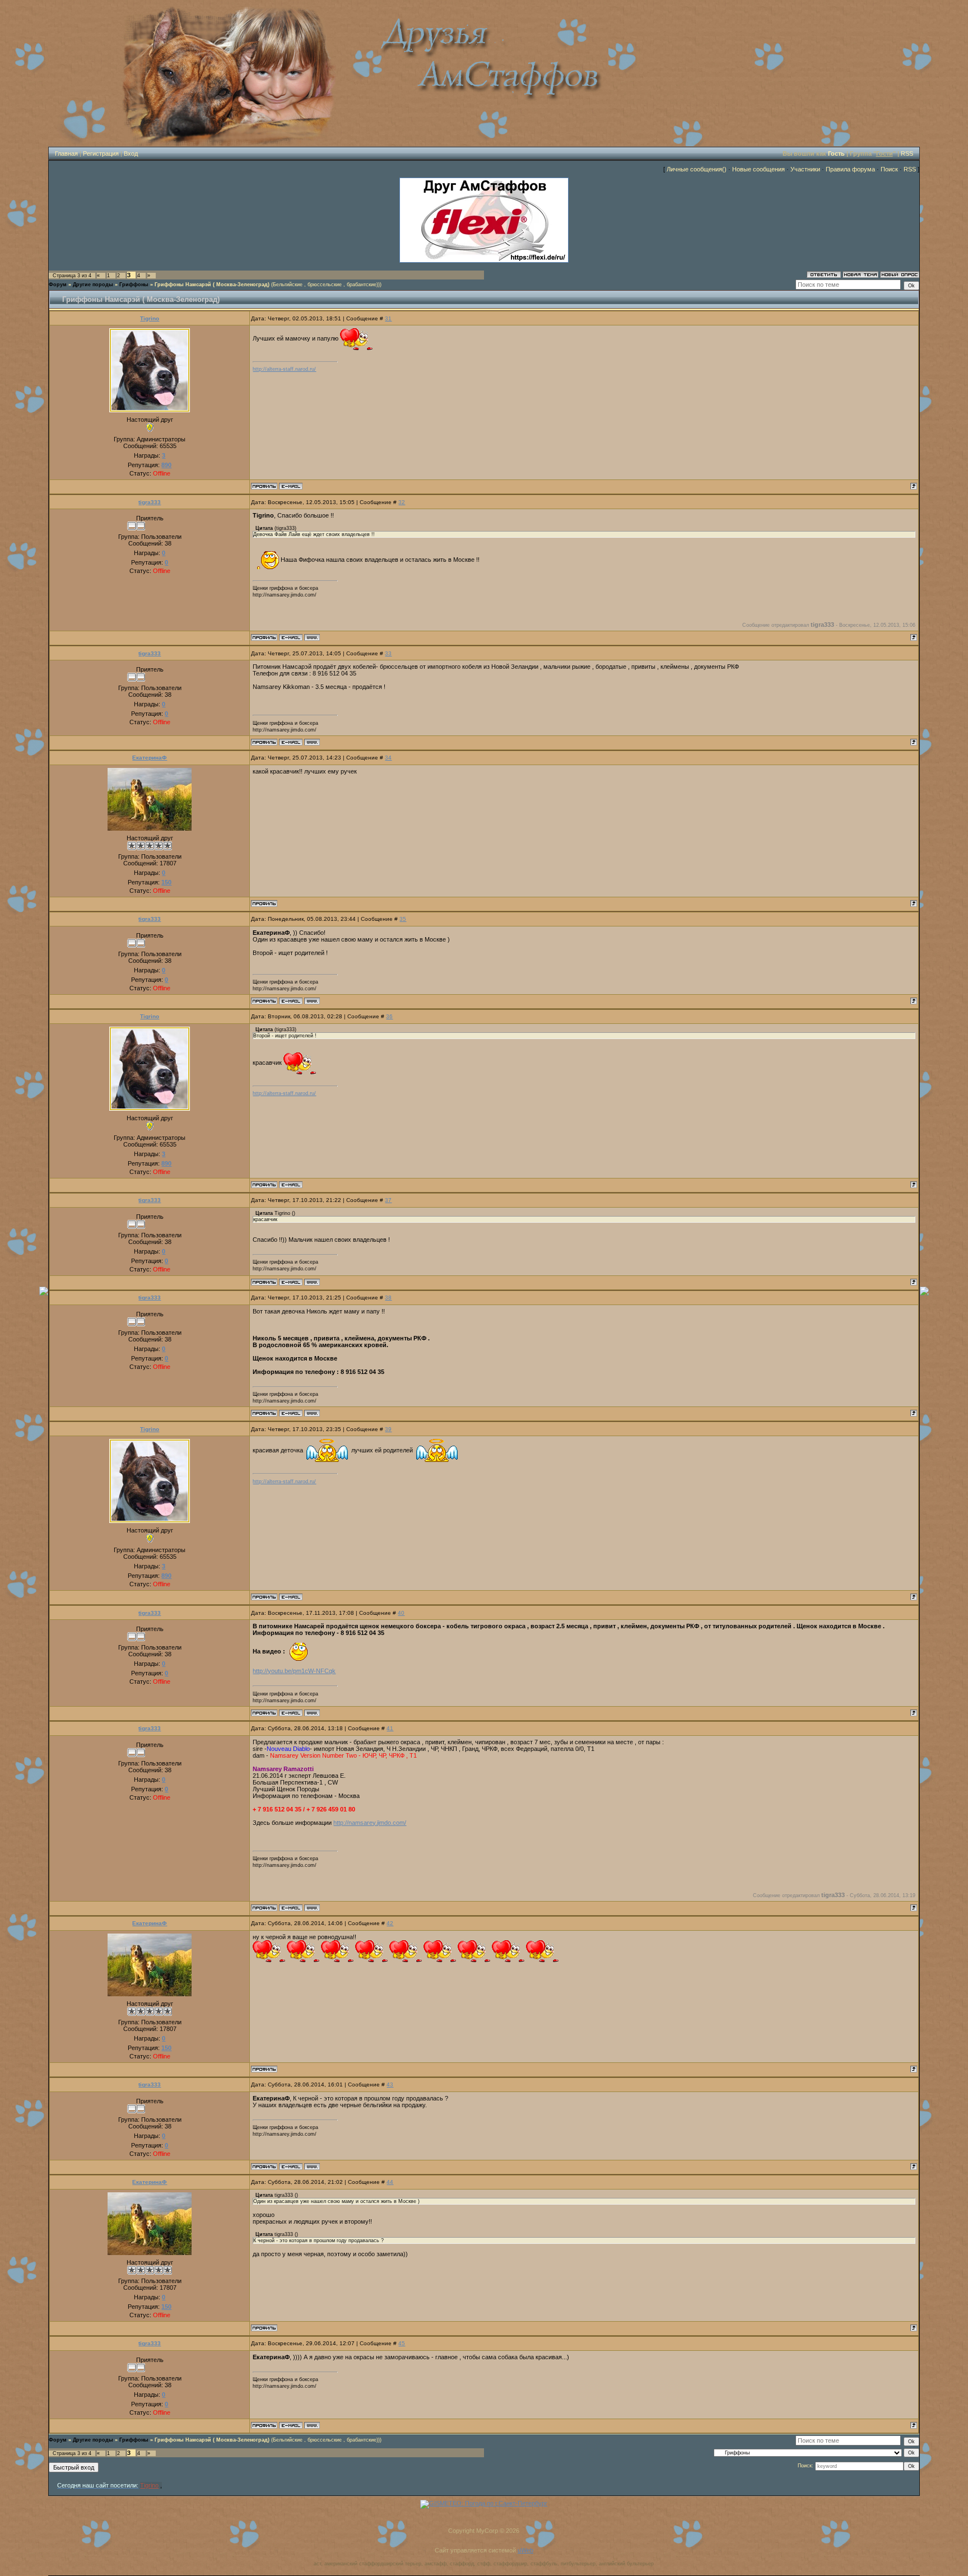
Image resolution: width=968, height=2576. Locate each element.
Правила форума (850, 169)
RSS (907, 153)
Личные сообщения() (697, 169)
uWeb (525, 2550)
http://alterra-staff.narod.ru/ (284, 369)
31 (388, 318)
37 (388, 1200)
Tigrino (150, 318)
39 (388, 1429)
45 (402, 2343)
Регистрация (101, 153)
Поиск (889, 169)
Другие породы (93, 285)
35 (403, 919)
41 (390, 1728)
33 (388, 653)
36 (389, 1016)
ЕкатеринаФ (150, 758)
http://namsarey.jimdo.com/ (370, 1823)
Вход (131, 153)
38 (388, 1298)
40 (401, 1613)
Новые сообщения (758, 169)
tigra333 (150, 502)
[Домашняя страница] (312, 637)
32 (402, 502)
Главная (66, 153)
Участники (805, 169)
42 (390, 1923)
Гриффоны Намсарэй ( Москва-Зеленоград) (212, 285)
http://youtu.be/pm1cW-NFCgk (294, 1671)
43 (390, 2084)
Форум (58, 285)
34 (388, 758)
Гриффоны (134, 285)
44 (390, 2182)
